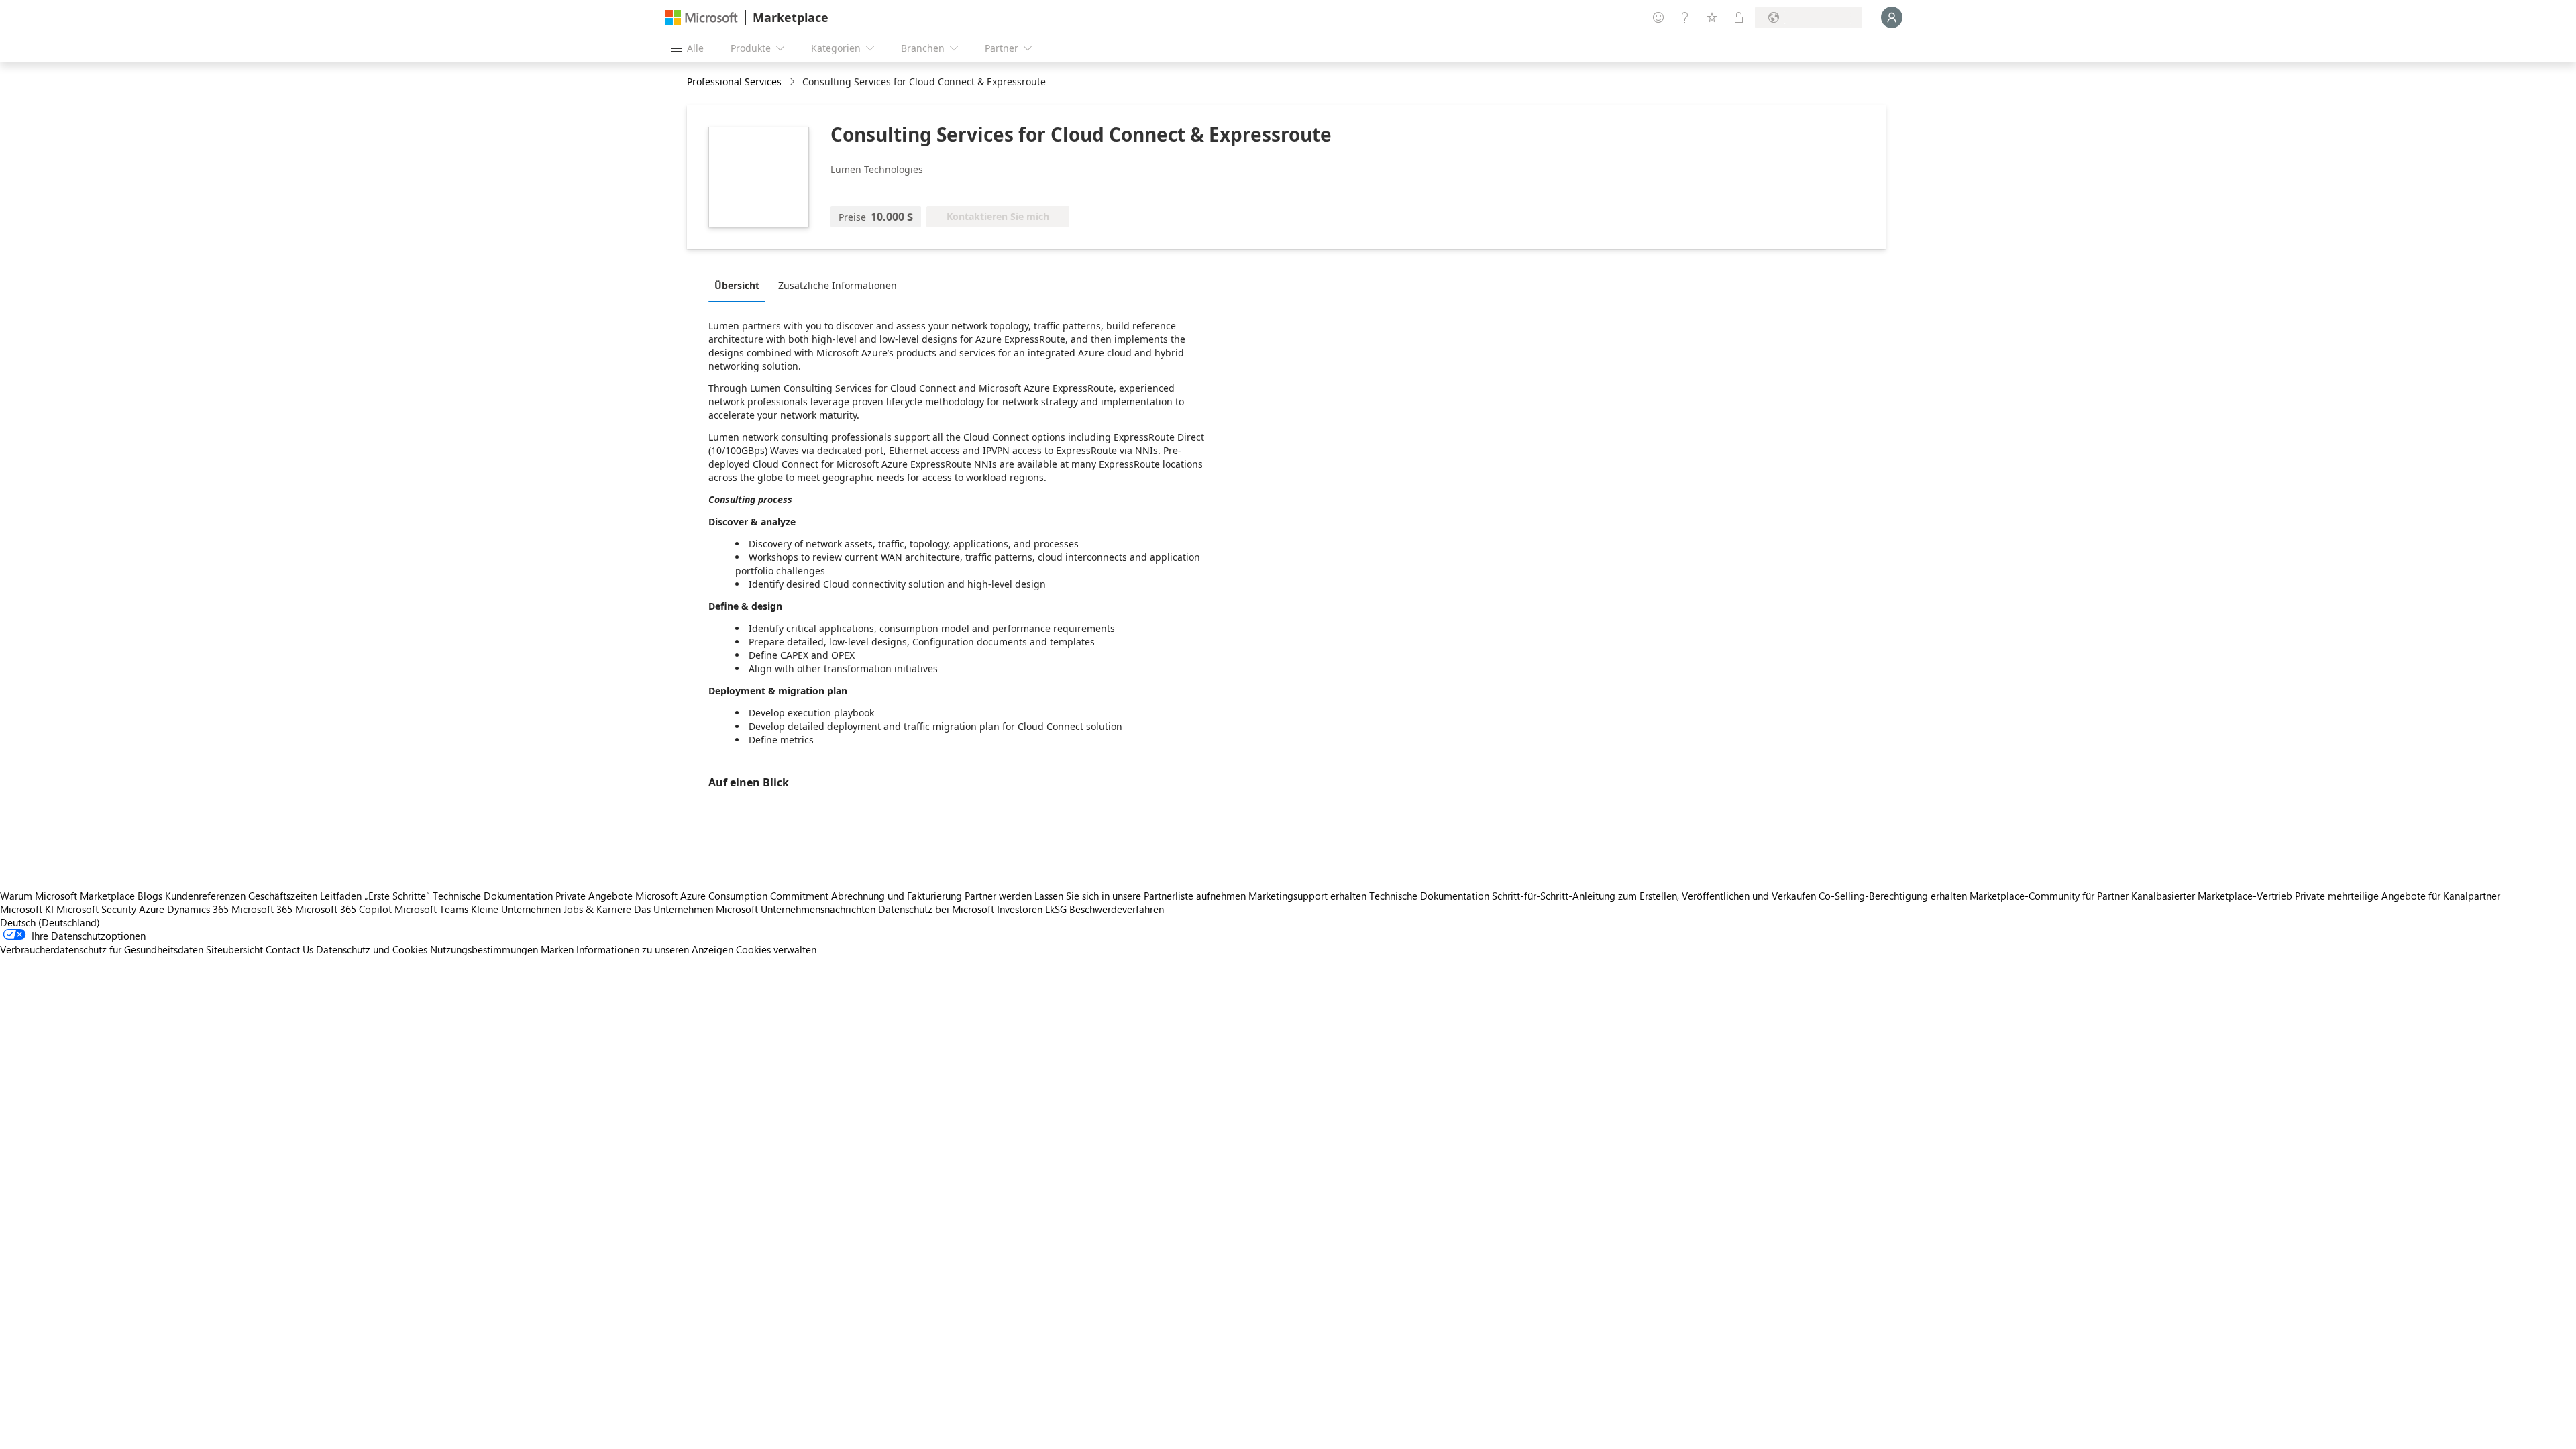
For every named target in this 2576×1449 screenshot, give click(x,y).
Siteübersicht (234, 949)
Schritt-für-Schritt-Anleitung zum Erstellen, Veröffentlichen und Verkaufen (1654, 896)
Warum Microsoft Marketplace (67, 896)
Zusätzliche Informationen (838, 285)
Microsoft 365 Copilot (343, 909)
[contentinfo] (793, 82)
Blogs (150, 896)
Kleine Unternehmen (516, 909)
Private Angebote (594, 896)
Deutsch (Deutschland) (50, 922)
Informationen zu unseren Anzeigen (655, 949)
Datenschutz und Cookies (372, 949)
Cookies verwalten (776, 949)
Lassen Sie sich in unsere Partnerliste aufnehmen (1140, 896)
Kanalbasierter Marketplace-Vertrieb (2212, 896)
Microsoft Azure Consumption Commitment (733, 896)
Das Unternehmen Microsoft (696, 909)
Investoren (1020, 909)
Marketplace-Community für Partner (2049, 896)
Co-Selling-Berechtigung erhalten (1893, 896)
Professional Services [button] (734, 82)
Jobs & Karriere (597, 909)
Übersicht (737, 285)
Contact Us (289, 949)
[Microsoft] (702, 18)
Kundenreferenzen (205, 896)
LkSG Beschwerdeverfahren (1105, 909)
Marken (557, 949)
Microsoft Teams (431, 909)
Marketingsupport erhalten (1307, 896)
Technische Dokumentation (493, 896)
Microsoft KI (27, 909)
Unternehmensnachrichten (818, 909)
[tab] (740, 285)
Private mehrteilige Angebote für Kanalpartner (2398, 896)
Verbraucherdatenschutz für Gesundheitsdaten (102, 949)
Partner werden (998, 896)
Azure (152, 909)
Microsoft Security (96, 909)
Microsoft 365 (262, 909)
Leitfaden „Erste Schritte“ (375, 896)
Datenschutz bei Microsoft (936, 909)
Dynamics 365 (198, 909)
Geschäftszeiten (283, 896)
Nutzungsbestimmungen (484, 949)
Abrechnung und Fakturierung (897, 896)
